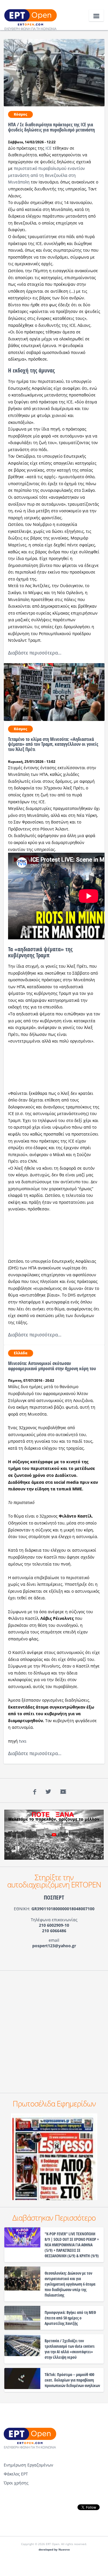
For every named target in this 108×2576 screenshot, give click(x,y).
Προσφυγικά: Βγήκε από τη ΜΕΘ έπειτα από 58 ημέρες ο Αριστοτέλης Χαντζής (70, 2318)
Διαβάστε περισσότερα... (35, 653)
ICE (49, 148)
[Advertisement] (54, 2032)
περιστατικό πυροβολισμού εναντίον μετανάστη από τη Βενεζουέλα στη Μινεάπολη (47, 175)
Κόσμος (20, 114)
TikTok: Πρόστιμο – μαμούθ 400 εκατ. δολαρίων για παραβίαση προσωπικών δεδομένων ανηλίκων (72, 2380)
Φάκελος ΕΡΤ (16, 2474)
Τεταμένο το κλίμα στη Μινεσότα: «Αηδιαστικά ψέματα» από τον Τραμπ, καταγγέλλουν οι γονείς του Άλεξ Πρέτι (53, 744)
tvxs (23, 1741)
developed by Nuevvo (54, 2550)
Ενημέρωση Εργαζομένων (29, 2465)
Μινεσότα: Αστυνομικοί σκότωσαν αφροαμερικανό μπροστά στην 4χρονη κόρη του (52, 1366)
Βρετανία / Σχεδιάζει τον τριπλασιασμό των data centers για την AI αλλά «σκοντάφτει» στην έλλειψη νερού (70, 2349)
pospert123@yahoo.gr (54, 1946)
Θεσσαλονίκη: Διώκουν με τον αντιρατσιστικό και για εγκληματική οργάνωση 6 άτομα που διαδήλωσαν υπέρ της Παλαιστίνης (70, 2284)
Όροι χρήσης (16, 2483)
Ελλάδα (21, 1353)
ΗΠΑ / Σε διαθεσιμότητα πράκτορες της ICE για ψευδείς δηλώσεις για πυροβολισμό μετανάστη (51, 127)
